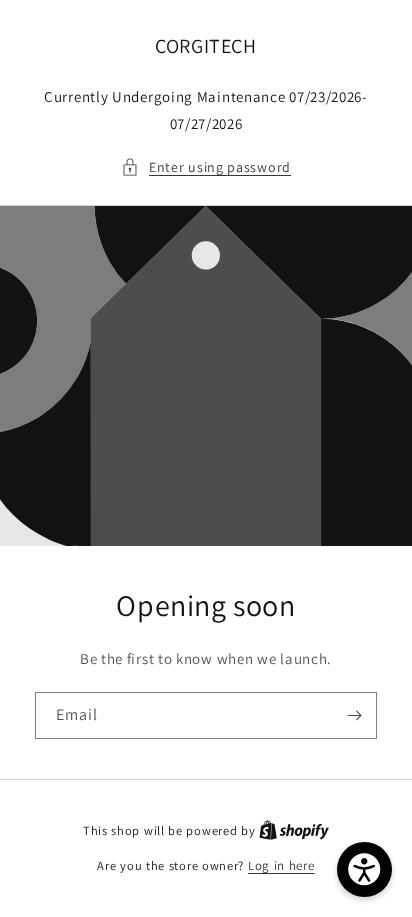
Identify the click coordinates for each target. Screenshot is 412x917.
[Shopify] (294, 830)
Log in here (281, 865)
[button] (206, 167)
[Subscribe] (354, 715)
